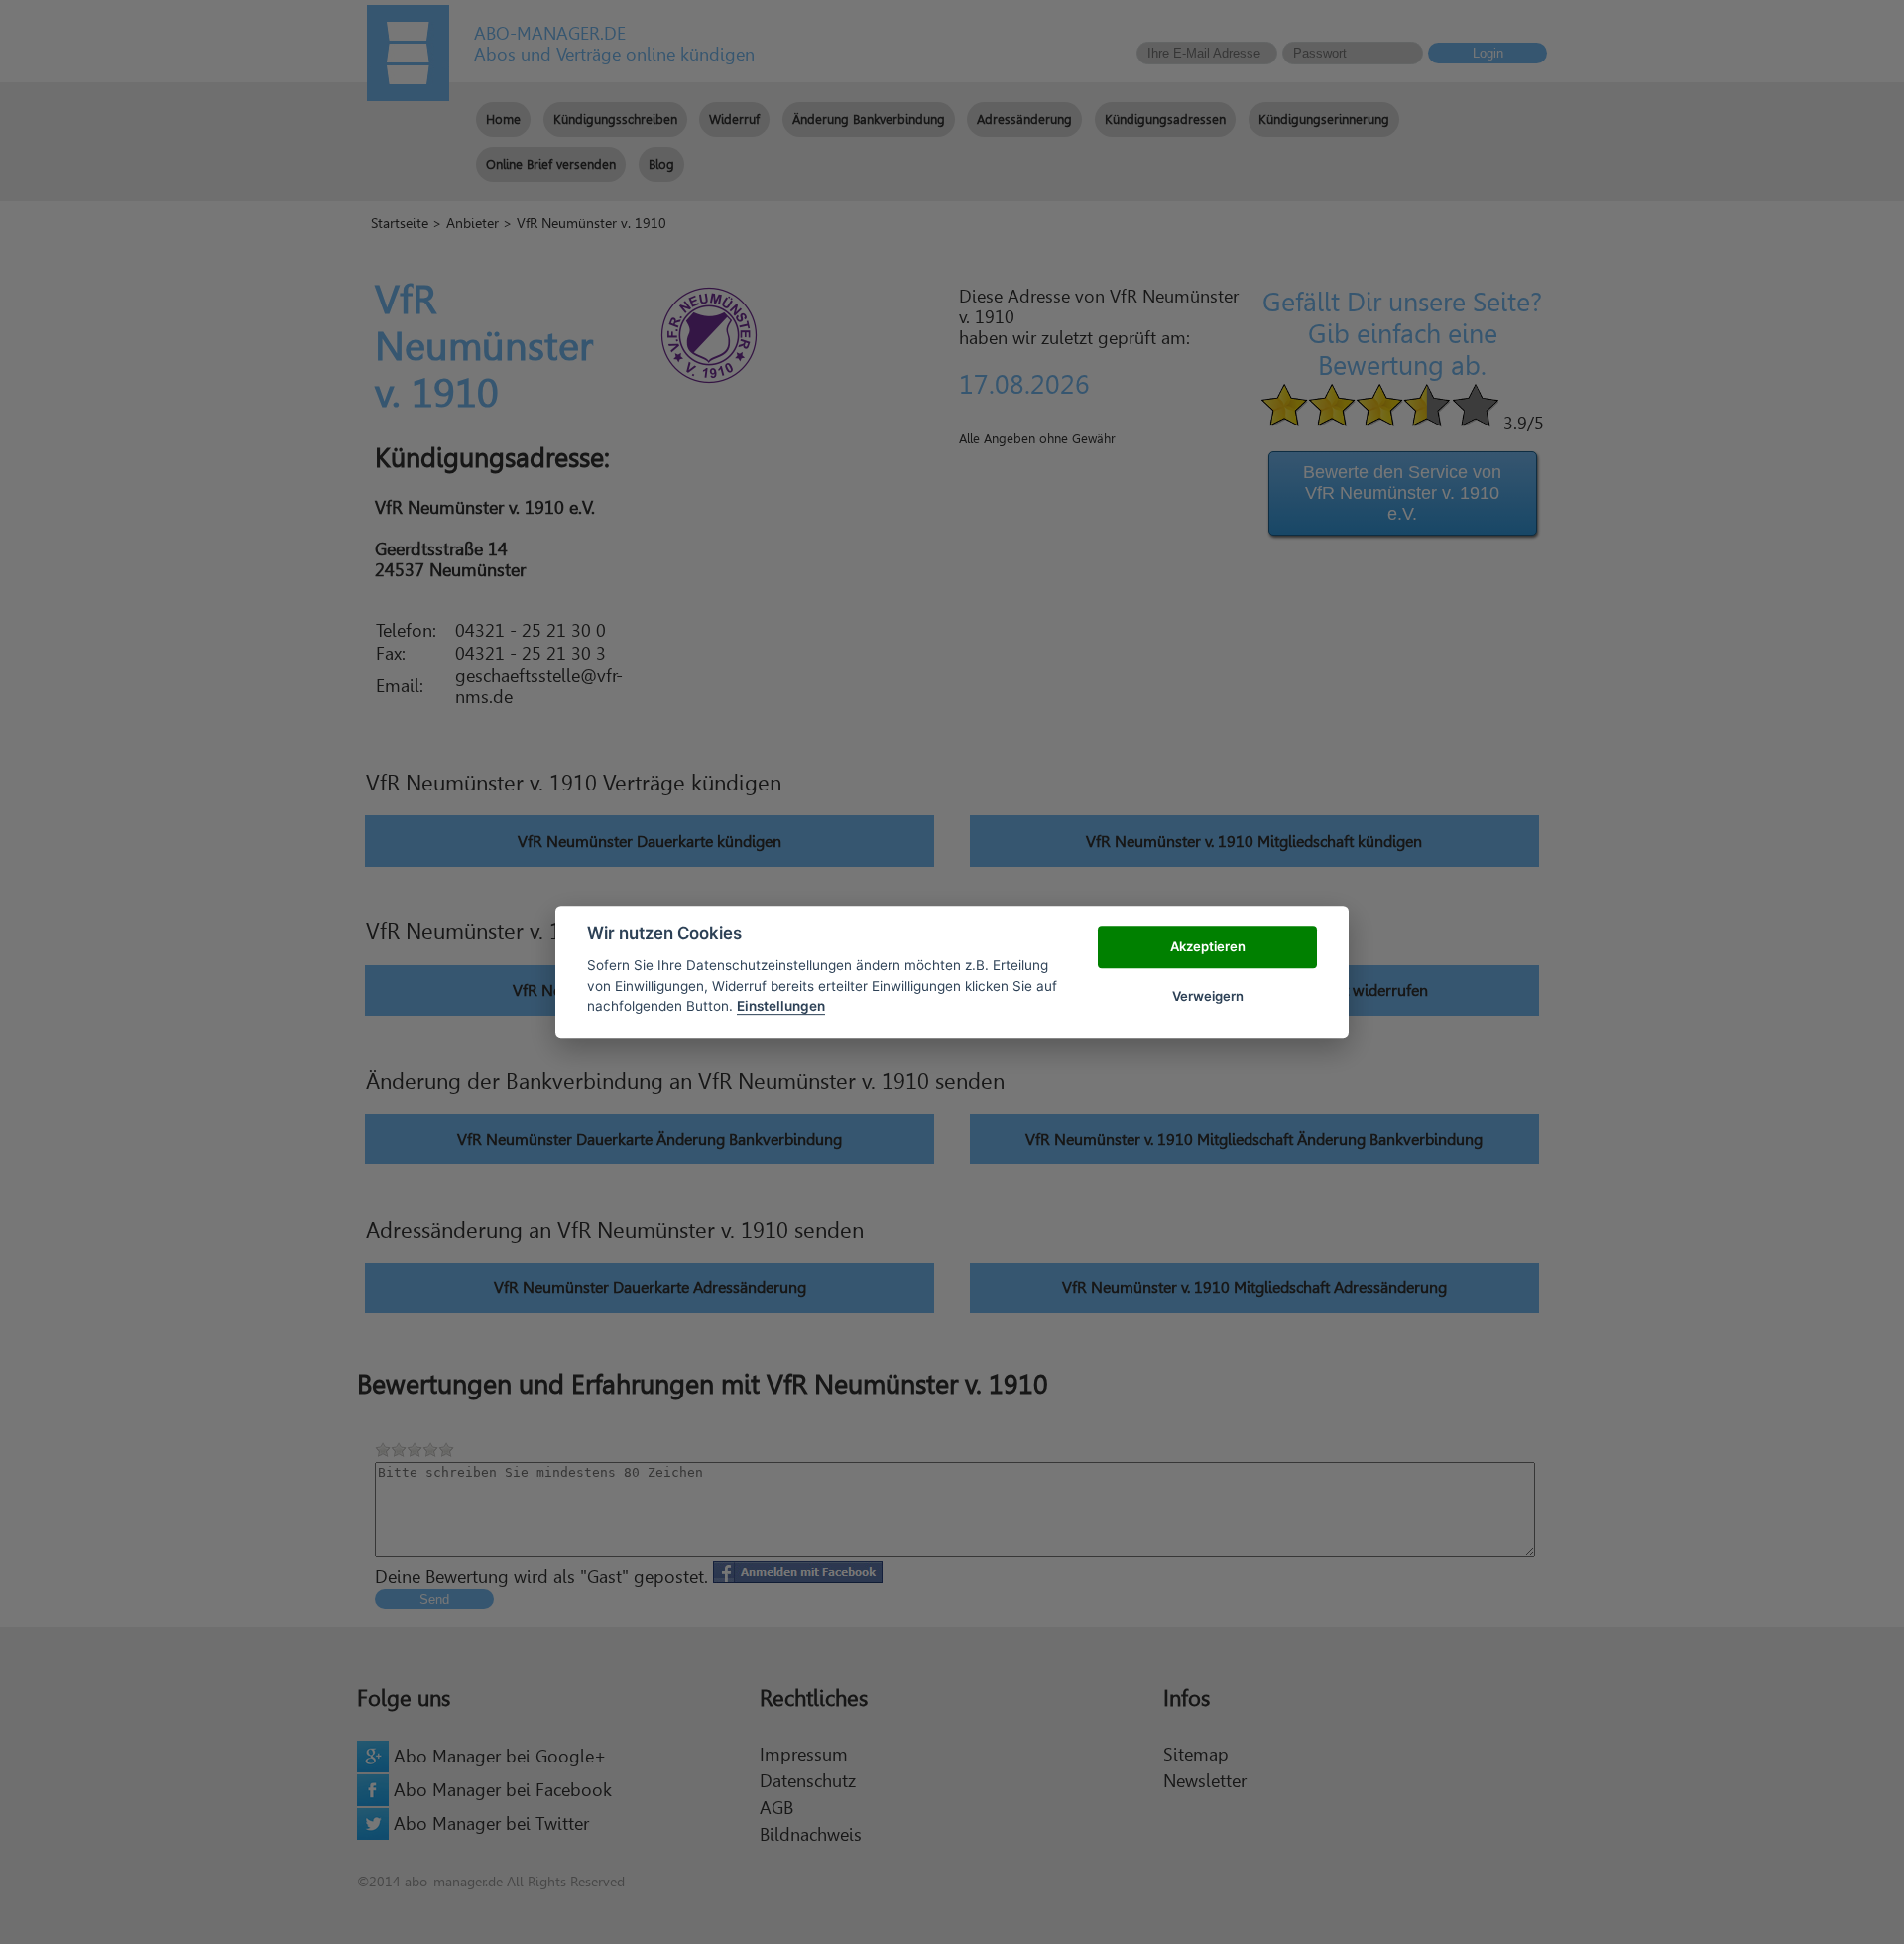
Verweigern (1208, 996)
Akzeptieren (1208, 946)
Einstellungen (781, 1006)
